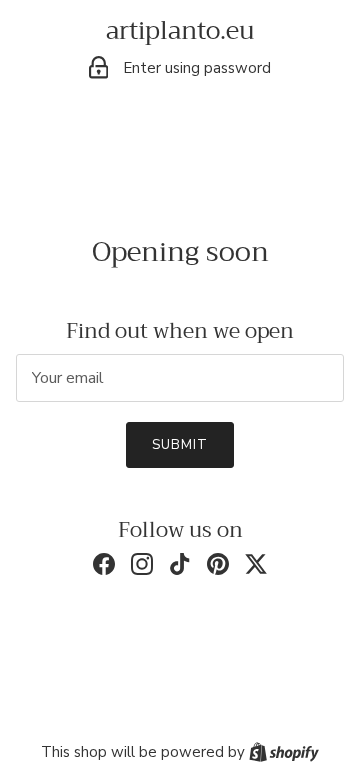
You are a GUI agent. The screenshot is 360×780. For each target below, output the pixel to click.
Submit (180, 445)
